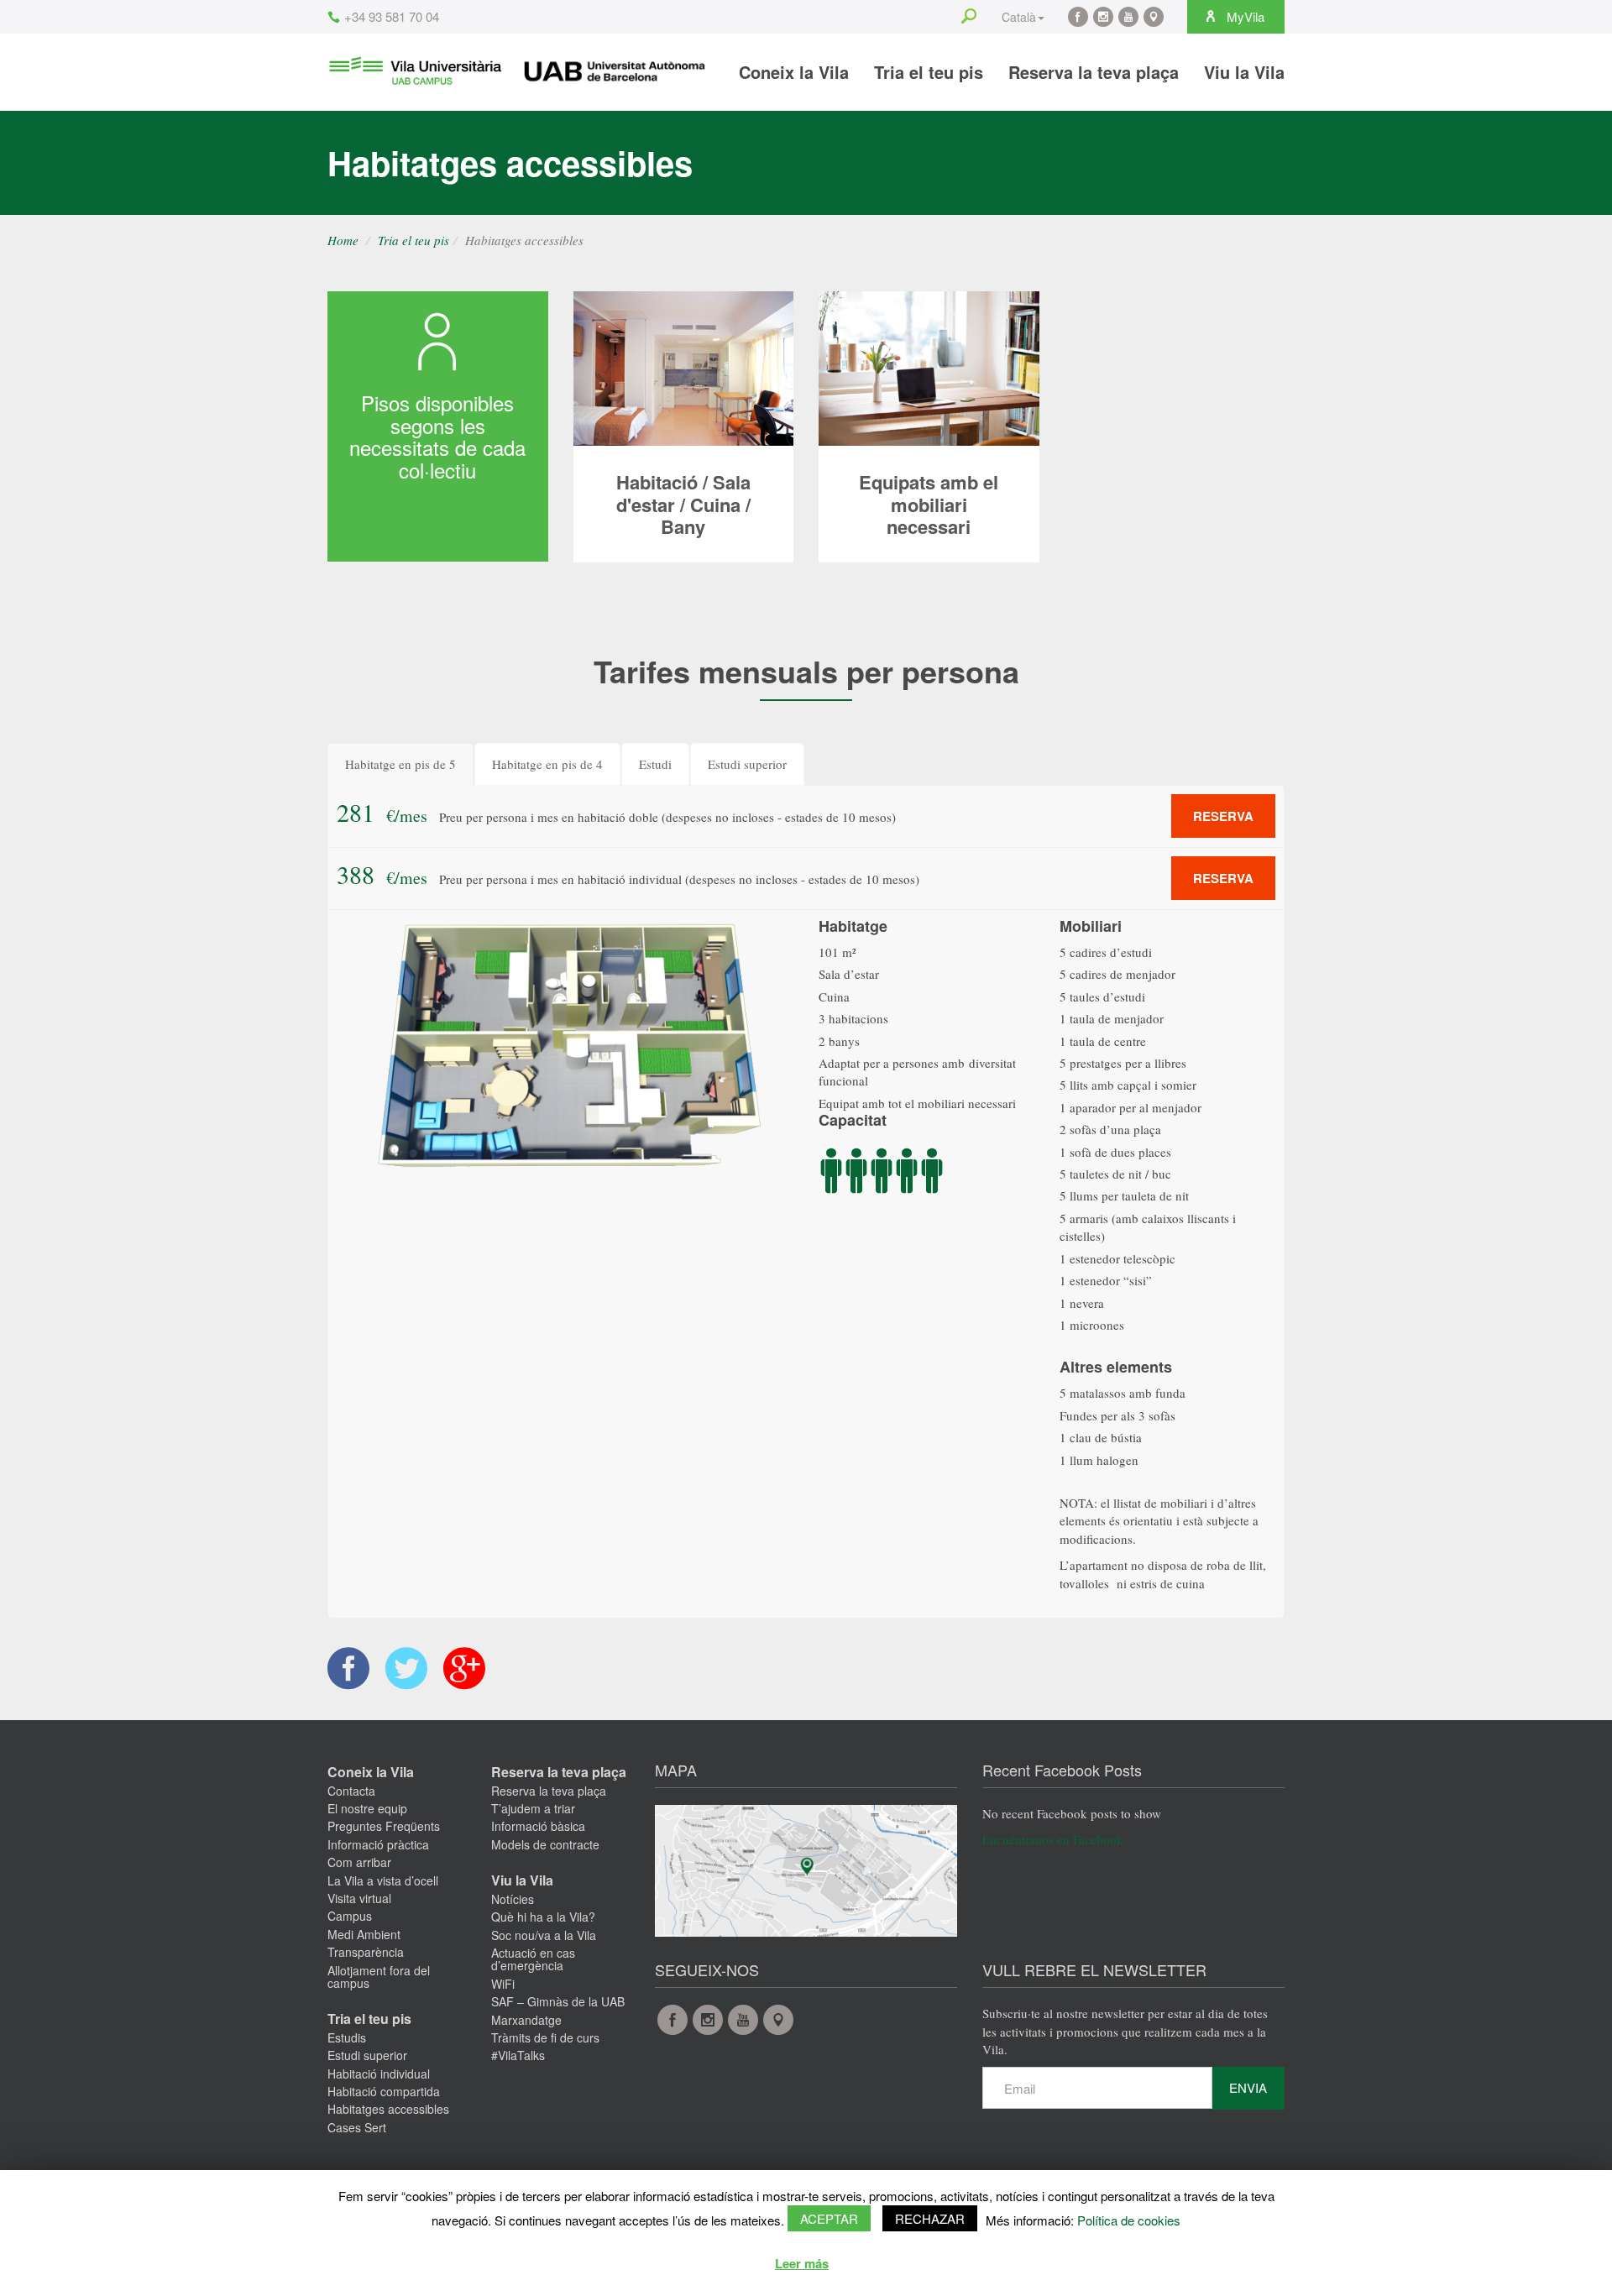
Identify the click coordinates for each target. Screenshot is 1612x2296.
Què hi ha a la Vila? (543, 1917)
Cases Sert (357, 2127)
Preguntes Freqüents (384, 1826)
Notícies (513, 1899)
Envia (1248, 2087)
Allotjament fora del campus (379, 1977)
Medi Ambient (364, 1934)
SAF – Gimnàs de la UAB (558, 2001)
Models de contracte (545, 1844)
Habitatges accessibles (388, 2109)
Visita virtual (359, 1898)
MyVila (1244, 16)
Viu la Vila (1244, 72)
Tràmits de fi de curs (545, 2037)
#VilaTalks (518, 2055)
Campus (350, 1916)
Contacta (351, 1791)
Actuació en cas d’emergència (533, 1959)
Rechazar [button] (930, 2218)
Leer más (802, 2263)
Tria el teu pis (929, 72)
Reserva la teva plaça (1094, 72)
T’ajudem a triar (533, 1808)
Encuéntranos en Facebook (1053, 1839)
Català (1019, 17)
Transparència (366, 1952)
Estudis (347, 2037)
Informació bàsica (538, 1826)
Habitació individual (379, 2074)
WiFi (503, 1984)
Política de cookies (1129, 2220)
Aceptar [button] (829, 2218)
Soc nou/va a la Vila (544, 1935)
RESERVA (1223, 816)
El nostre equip (367, 1808)
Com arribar (359, 1862)
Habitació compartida (384, 2091)
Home (343, 240)
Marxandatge (526, 2020)
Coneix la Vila (794, 72)
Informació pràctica (378, 1844)
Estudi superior (367, 2055)
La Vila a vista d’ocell (383, 1880)
